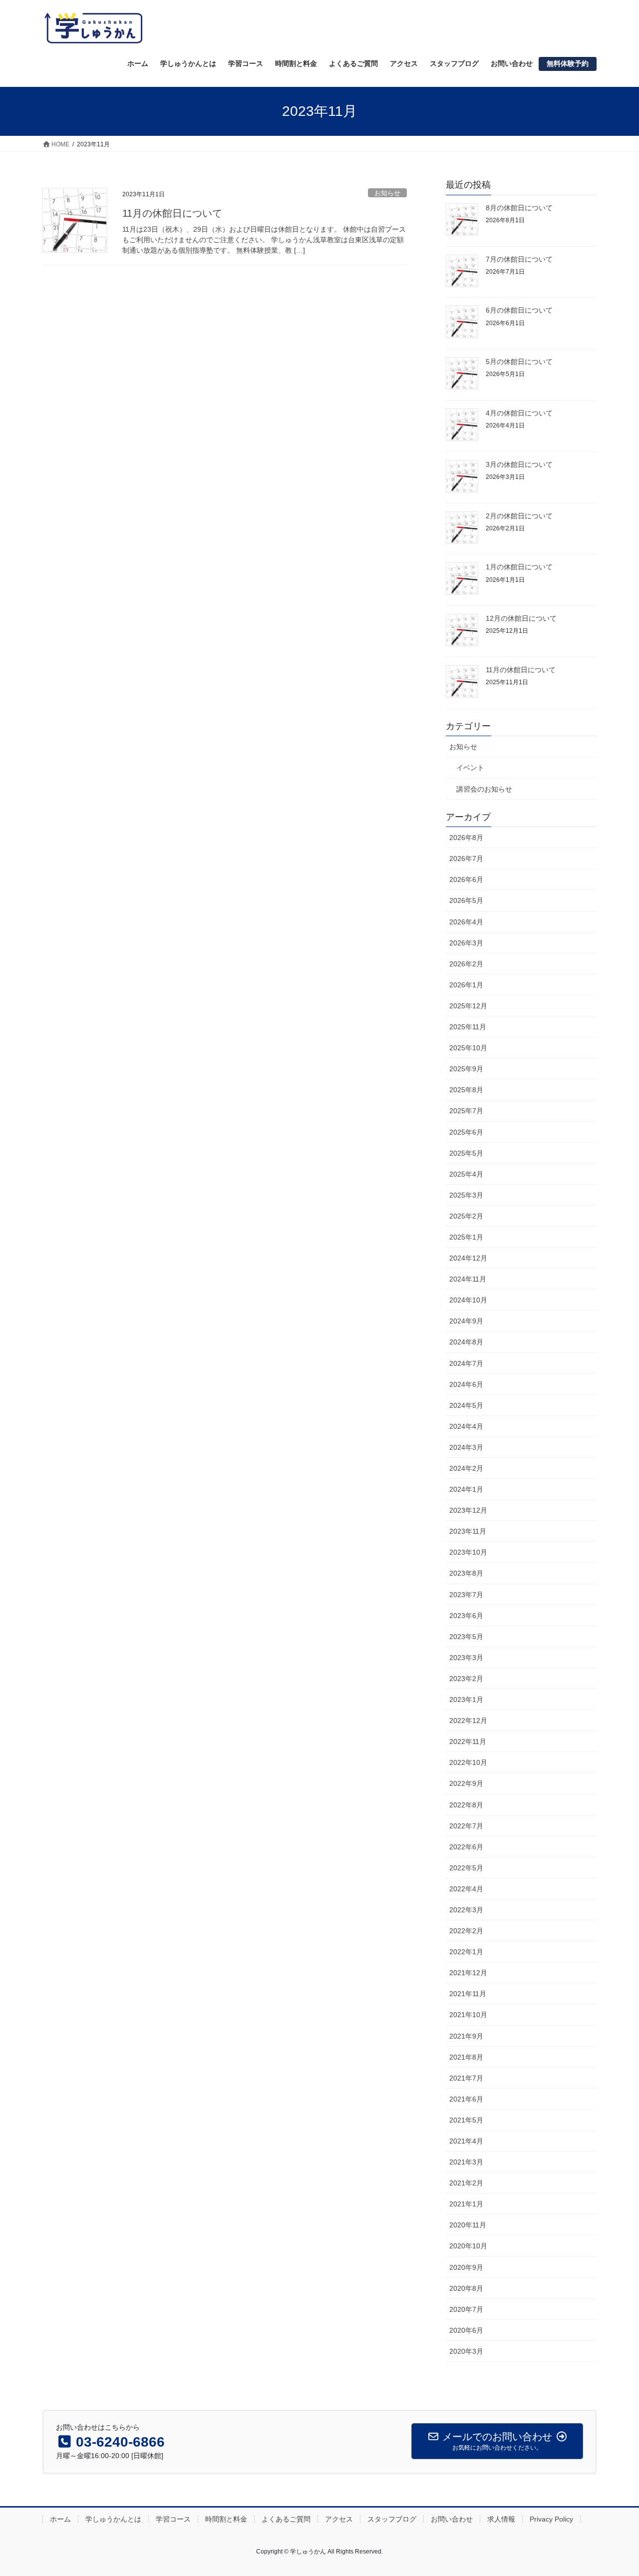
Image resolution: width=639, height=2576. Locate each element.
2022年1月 (466, 1952)
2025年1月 (466, 1237)
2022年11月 (468, 1741)
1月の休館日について (519, 567)
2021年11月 (468, 1994)
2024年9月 (466, 1321)
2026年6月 (466, 879)
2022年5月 (466, 1868)
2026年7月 (466, 859)
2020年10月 (468, 2246)
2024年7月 (466, 1363)
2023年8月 (466, 1573)
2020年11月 (468, 2225)
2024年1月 (466, 1489)
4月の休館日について (519, 413)
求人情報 (501, 2519)
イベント (470, 768)
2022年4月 (466, 1889)
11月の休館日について (172, 213)
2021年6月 (466, 2099)
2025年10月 (468, 1048)
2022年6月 (466, 1847)
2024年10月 (468, 1300)
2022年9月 (466, 1783)
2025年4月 (466, 1174)
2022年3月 (466, 1910)
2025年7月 (466, 1111)
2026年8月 (466, 838)
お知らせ (387, 193)
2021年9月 (466, 2036)
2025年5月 (466, 1153)
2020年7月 (466, 2309)
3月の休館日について (519, 464)
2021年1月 (466, 2204)
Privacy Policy (551, 2519)
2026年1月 (466, 985)
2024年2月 (466, 1468)
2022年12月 (468, 1720)
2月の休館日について (519, 516)
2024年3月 (466, 1447)
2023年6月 (466, 1616)
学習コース (173, 2519)
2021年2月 (466, 2183)
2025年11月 (468, 1027)
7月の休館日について (519, 259)
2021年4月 (466, 2141)
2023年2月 (466, 1679)
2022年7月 (466, 1826)
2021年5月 (466, 2120)
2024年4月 (466, 1426)
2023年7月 (466, 1595)
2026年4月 (466, 922)
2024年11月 (468, 1279)
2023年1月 (466, 1700)
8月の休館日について (519, 208)
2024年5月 (466, 1405)
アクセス (339, 2519)
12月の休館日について (521, 618)
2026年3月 (466, 943)
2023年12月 (468, 1510)
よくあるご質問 (286, 2519)
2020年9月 (466, 2267)
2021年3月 (466, 2162)
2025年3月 (466, 1195)
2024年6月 (466, 1384)
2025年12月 (468, 1006)
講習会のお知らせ (484, 789)
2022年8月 (466, 1805)
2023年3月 (466, 1658)
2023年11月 (468, 1531)
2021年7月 (466, 2078)
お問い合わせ (452, 2519)
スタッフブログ (392, 2519)
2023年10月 (468, 1552)
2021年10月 (468, 2015)
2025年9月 (466, 1069)
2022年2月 (466, 1931)
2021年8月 (466, 2057)
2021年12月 (468, 1973)
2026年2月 (466, 964)
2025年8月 (466, 1090)
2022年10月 (468, 1762)
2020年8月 (466, 2288)
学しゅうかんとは (113, 2519)
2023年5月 (466, 1637)
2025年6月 (466, 1132)
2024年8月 (466, 1342)
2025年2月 (466, 1216)
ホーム (60, 2519)
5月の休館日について (519, 362)
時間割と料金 (226, 2519)
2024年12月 (468, 1258)
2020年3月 (466, 2351)
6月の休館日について (519, 310)
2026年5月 (466, 900)
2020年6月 (466, 2330)
